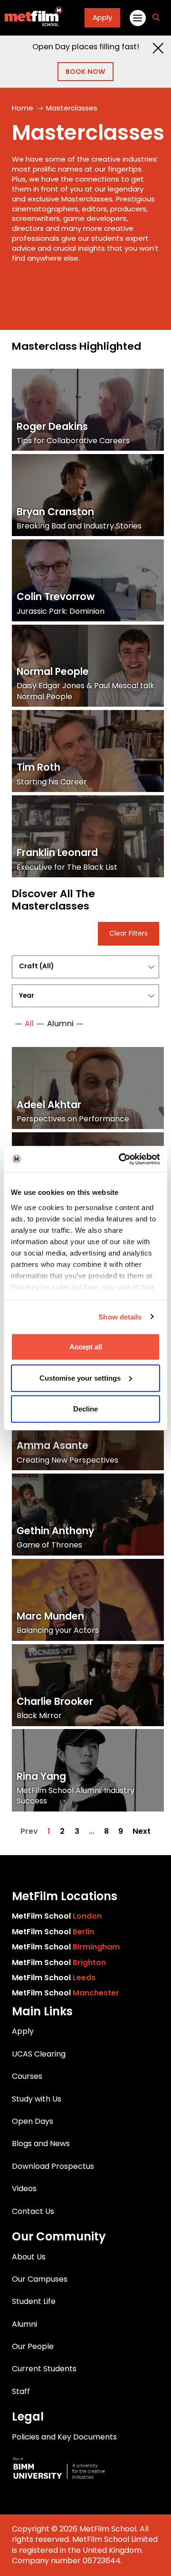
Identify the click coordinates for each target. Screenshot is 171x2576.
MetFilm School (57, 1916)
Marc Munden (50, 1616)
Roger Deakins (52, 427)
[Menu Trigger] (137, 18)
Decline (85, 1409)
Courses (27, 2076)
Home (23, 108)
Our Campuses (40, 2279)
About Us (29, 2257)
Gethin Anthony (55, 1531)
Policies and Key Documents (64, 2437)
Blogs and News (41, 2144)
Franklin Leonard (57, 853)
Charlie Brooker (55, 1702)
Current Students (44, 2369)
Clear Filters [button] (128, 933)
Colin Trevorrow (56, 597)
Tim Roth (38, 767)
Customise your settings (80, 1378)
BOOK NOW (85, 72)
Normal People (53, 672)
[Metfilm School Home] (31, 18)
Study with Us (37, 2099)
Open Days (33, 2121)
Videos (24, 2189)
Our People (33, 2346)
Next (142, 1831)
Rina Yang (41, 1776)
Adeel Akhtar (49, 1105)
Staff (21, 2391)
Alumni (24, 2324)
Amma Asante (52, 1446)
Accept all (86, 1347)
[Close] (158, 48)
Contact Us (33, 2211)
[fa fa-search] (156, 18)
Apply (102, 17)
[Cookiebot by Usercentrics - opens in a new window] (121, 1159)
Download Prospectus (53, 2166)
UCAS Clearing (39, 2054)
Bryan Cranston (55, 512)
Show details (120, 1316)
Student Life (34, 2301)
